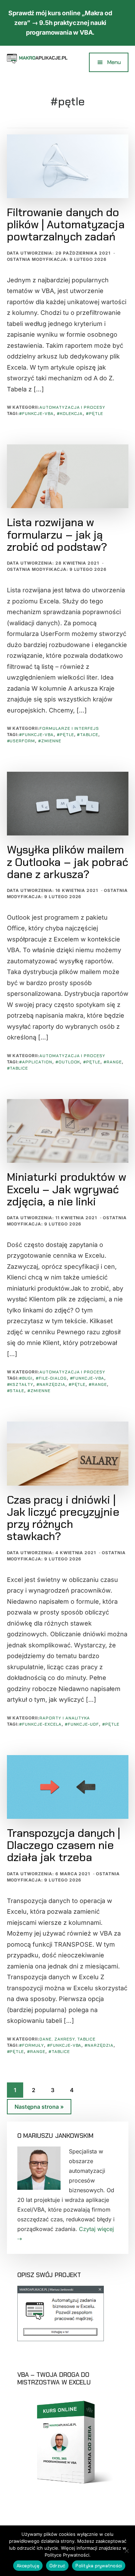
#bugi (26, 1378)
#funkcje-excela (40, 1724)
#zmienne (50, 741)
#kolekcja (70, 414)
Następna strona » (39, 2109)
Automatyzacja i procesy (72, 407)
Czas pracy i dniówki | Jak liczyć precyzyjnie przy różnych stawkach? (63, 1518)
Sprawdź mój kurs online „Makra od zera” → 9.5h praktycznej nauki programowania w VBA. (60, 23)
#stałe (16, 1391)
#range (113, 1062)
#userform (21, 741)
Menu (114, 62)
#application (36, 1062)
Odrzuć (57, 2566)
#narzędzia (51, 1384)
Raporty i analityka (65, 1718)
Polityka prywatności (99, 2566)
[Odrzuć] (126, 2551)
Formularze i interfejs (69, 728)
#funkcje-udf (82, 1724)
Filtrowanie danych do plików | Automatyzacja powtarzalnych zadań (66, 224)
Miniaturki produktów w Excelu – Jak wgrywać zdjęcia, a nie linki (67, 1189)
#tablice (88, 735)
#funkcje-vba (36, 414)
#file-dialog (51, 1378)
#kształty (20, 1384)
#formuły (31, 2045)
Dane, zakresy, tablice (67, 2039)
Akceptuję (28, 2566)
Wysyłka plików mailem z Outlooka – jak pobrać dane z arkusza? (67, 862)
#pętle (94, 414)
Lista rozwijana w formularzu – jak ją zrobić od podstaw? (57, 534)
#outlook (68, 1062)
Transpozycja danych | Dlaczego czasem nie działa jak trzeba (64, 1845)
